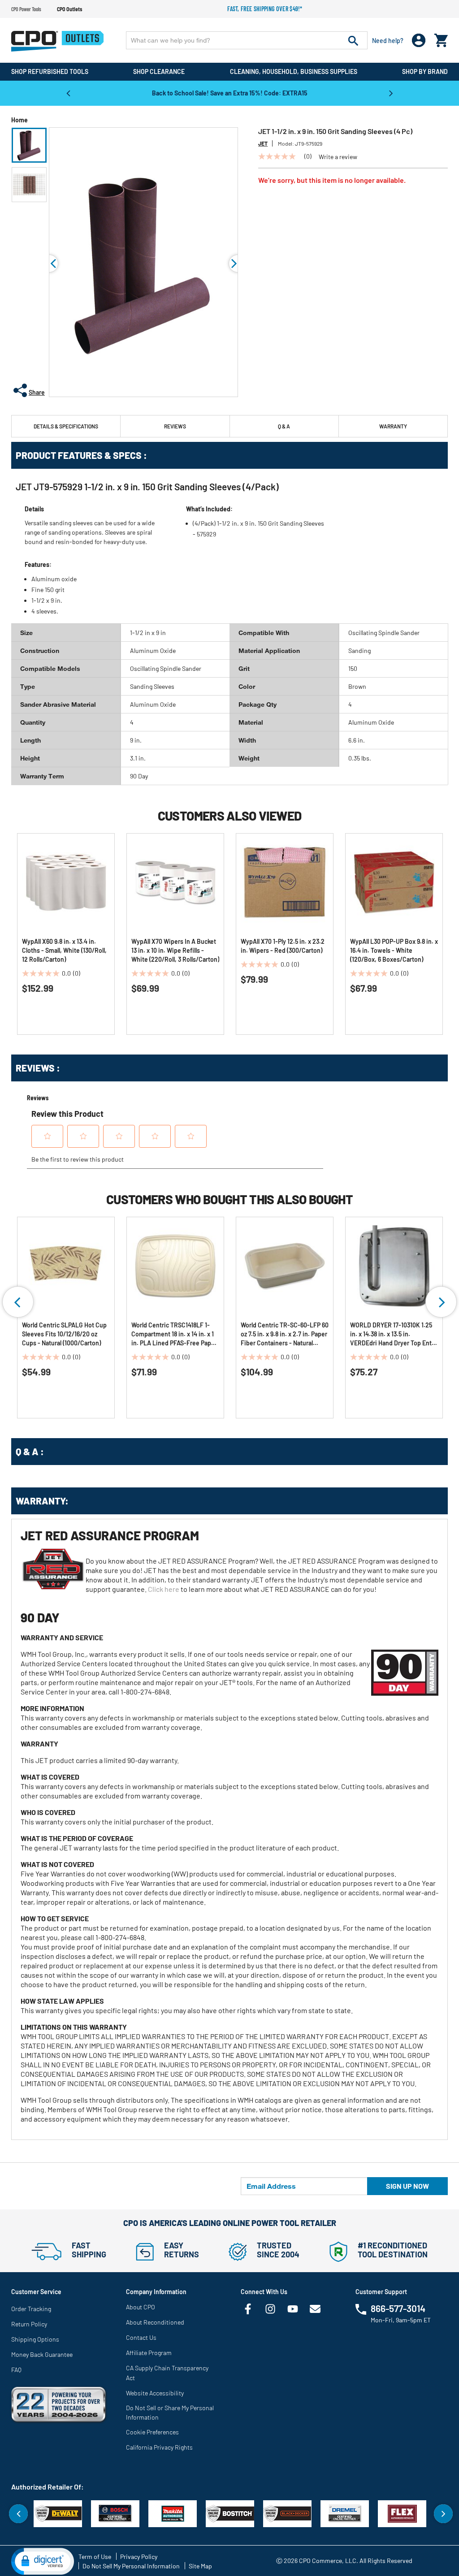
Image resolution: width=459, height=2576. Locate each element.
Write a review (338, 157)
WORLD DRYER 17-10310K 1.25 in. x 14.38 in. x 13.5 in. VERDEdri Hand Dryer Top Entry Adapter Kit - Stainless (394, 1334)
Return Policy (29, 2324)
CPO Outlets (69, 9)
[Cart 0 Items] (441, 38)
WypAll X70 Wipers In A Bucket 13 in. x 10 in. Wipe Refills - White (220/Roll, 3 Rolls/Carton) (175, 950)
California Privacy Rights (159, 2447)
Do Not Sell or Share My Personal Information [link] (170, 2412)
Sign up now (407, 2186)
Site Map (200, 2566)
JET (263, 143)
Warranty (393, 426)
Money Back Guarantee (42, 2354)
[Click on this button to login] (419, 41)
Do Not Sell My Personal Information (131, 2566)
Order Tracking (31, 2309)
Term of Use (95, 2557)
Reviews (175, 426)
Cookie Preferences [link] (152, 2432)
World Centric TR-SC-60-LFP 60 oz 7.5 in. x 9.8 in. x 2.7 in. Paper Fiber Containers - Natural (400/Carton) (285, 1334)
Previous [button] (68, 93)
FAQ (16, 2370)
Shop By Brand (425, 71)
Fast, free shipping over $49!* (265, 9)
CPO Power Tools (26, 9)
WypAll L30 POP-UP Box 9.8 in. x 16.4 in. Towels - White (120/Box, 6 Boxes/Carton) (394, 950)
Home (19, 120)
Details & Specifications (66, 426)
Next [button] (391, 93)
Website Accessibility (155, 2393)
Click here (164, 1589)
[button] (29, 145)
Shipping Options (35, 2339)
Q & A (284, 426)
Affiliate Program (149, 2353)
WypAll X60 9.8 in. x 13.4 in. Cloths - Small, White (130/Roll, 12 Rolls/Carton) (64, 950)
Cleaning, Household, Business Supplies (294, 71)
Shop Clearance (159, 71)
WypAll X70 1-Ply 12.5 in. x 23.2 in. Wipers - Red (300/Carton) (283, 946)
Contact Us (141, 2337)
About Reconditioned (155, 2322)
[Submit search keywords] (353, 40)
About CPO (141, 2307)
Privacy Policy (139, 2557)
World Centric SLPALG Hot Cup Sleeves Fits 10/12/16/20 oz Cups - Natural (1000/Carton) (64, 1334)
